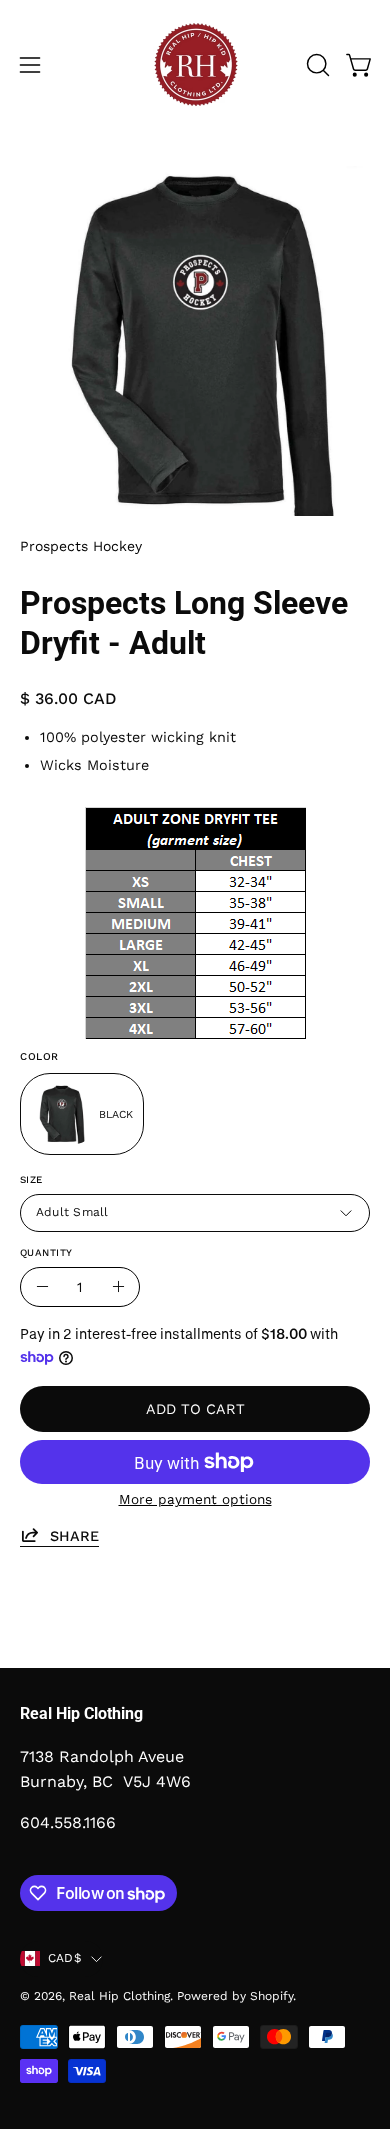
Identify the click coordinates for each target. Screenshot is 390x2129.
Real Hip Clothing (119, 1996)
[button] (316, 65)
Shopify (271, 1996)
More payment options (195, 1499)
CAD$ (64, 1958)
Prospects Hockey (81, 546)
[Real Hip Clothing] (195, 65)
